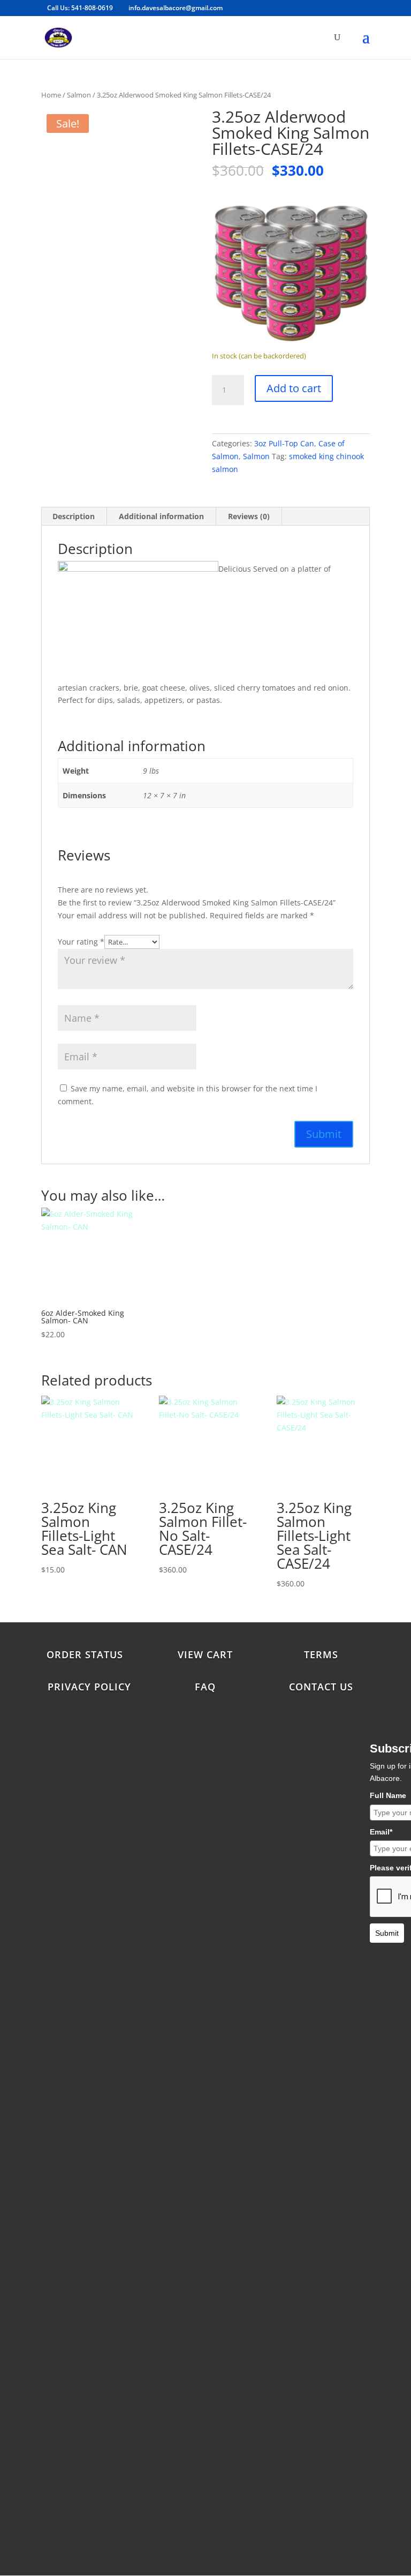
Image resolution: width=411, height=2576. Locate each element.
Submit (387, 1933)
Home (51, 95)
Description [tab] (74, 516)
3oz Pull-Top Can (284, 443)
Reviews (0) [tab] (249, 516)
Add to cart (294, 388)
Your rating (81, 942)
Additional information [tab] (161, 516)
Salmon (79, 95)
